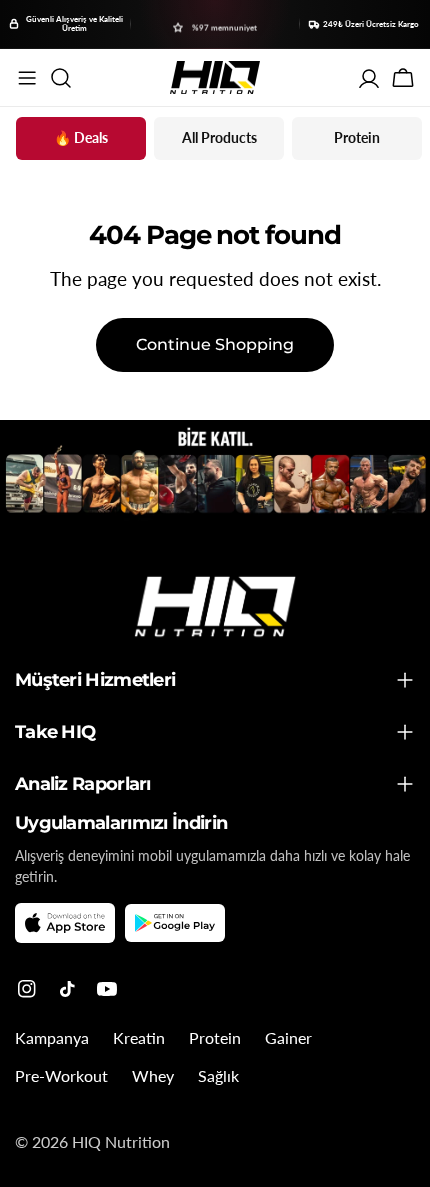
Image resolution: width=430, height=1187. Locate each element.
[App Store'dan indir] (65, 923)
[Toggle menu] (27, 78)
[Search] (61, 78)
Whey (153, 1075)
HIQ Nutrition (121, 1141)
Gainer (288, 1037)
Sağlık (218, 1075)
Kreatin (139, 1037)
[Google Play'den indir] (175, 923)
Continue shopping (215, 344)
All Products (219, 137)
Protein (357, 137)
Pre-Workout (61, 1075)
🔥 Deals (81, 137)
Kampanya (52, 1037)
